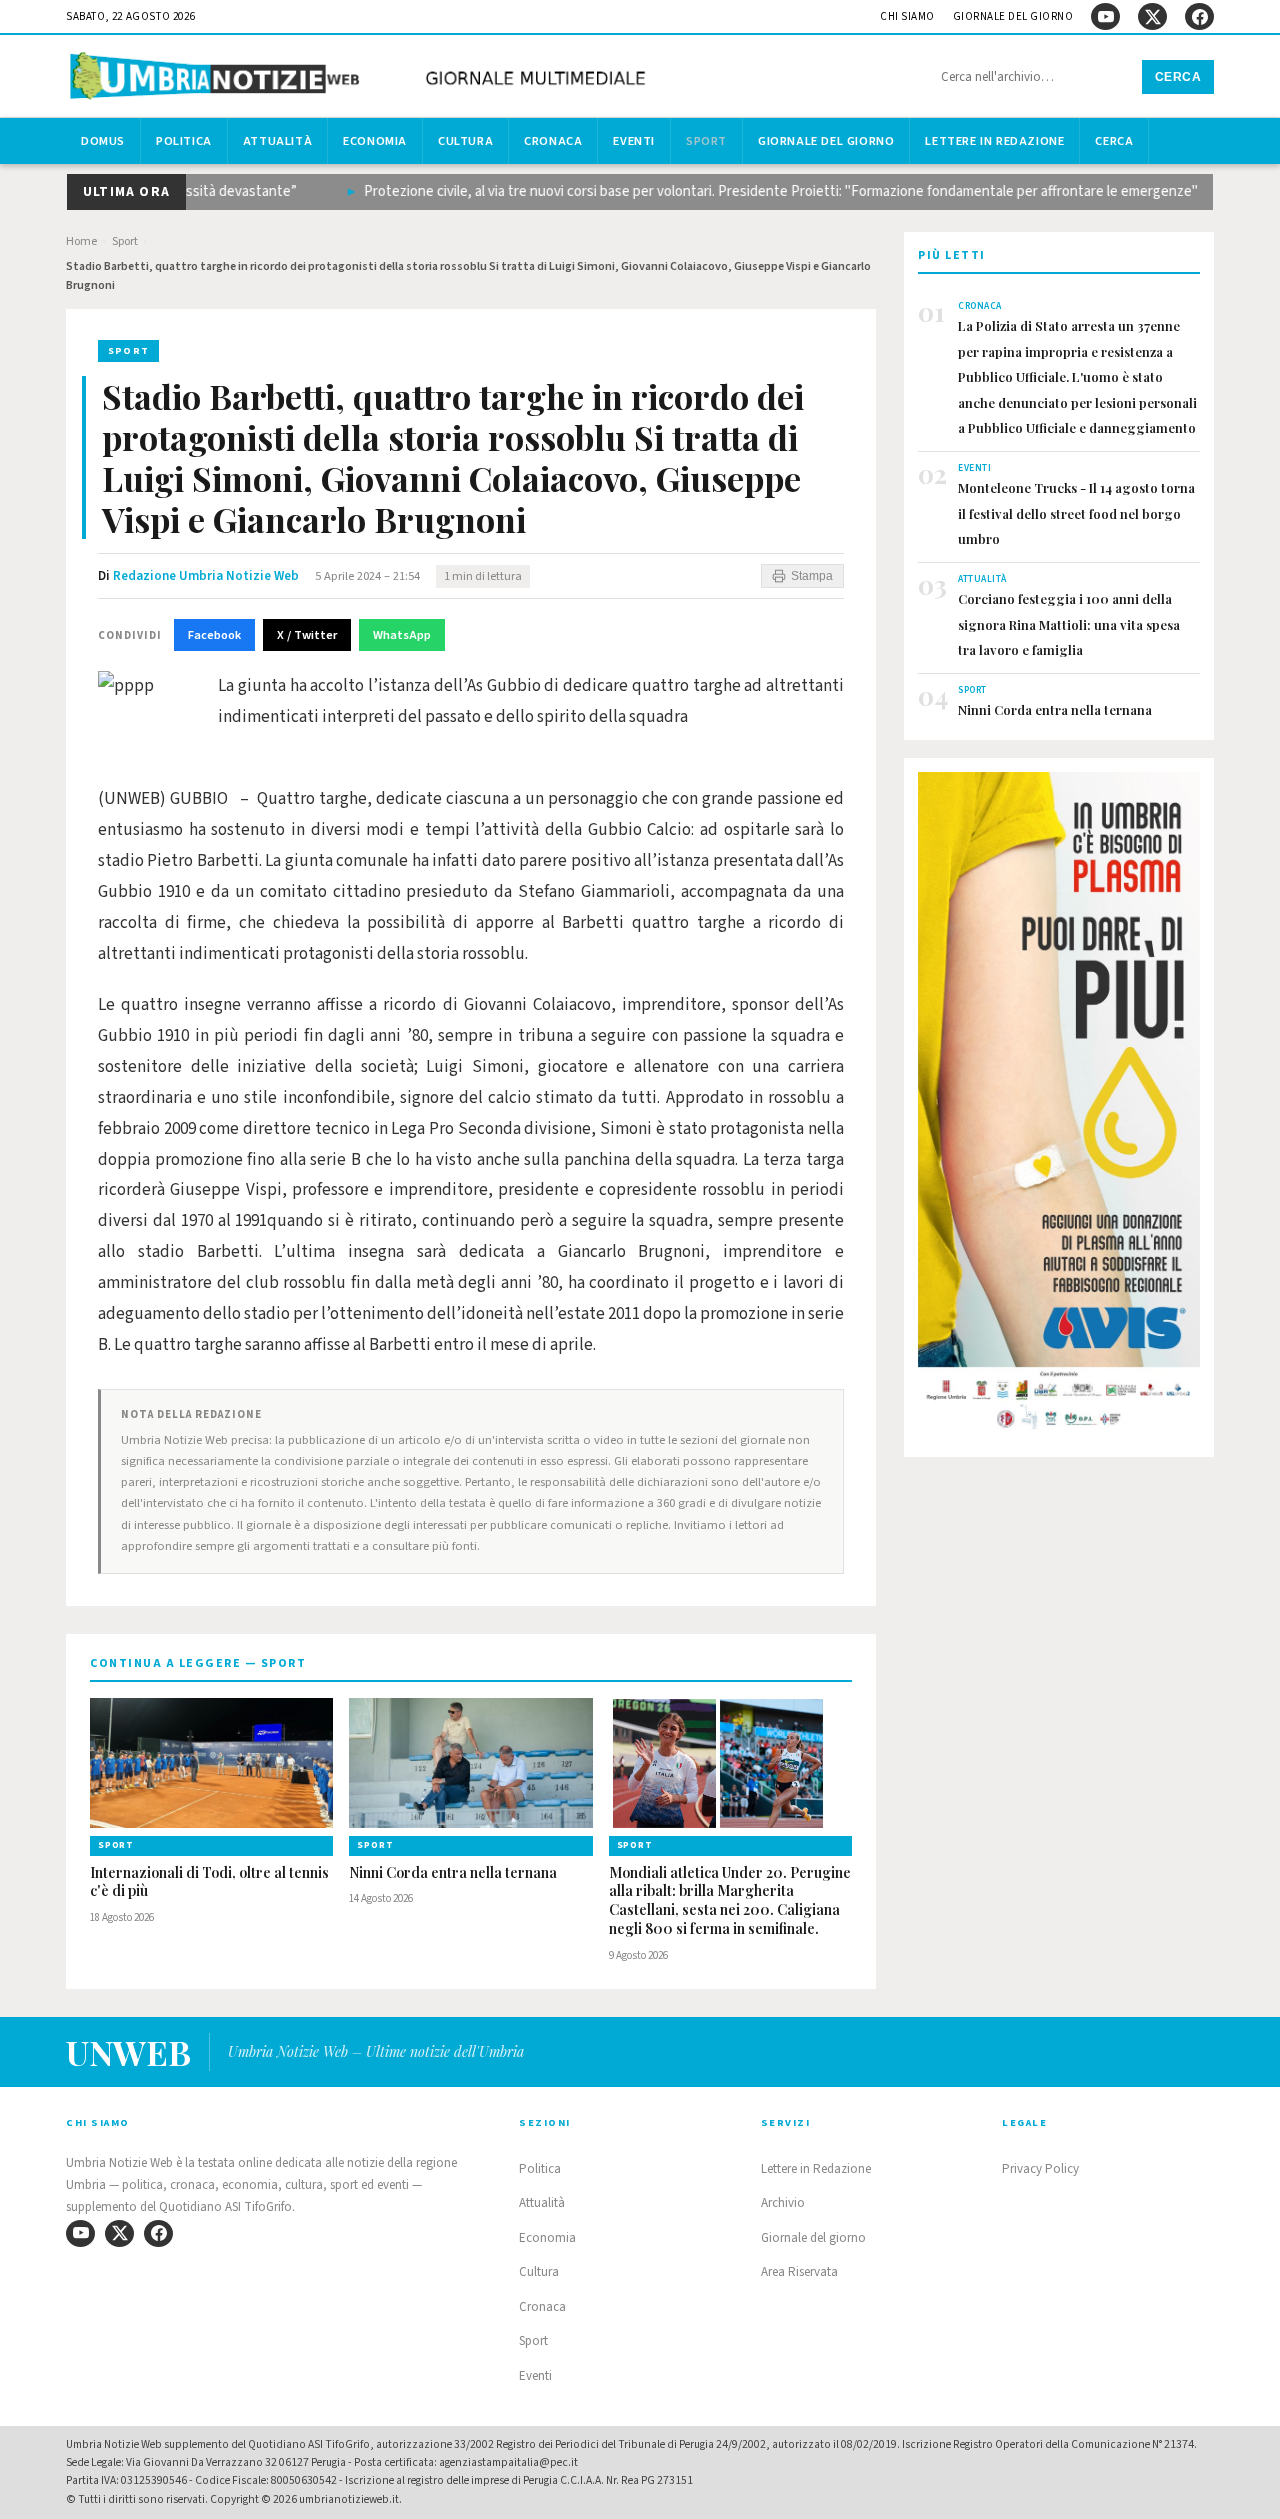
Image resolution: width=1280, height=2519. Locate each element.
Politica (184, 141)
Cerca (1178, 77)
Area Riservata (799, 2272)
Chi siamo (907, 16)
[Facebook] (1199, 16)
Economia (375, 141)
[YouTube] (1105, 16)
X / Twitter (307, 635)
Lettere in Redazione (994, 141)
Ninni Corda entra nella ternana (453, 1873)
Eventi (634, 141)
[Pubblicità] (1059, 1107)
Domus (103, 141)
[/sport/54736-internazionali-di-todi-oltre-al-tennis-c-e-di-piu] (211, 1763)
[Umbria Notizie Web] (361, 78)
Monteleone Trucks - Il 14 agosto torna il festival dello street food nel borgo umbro (1076, 513)
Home (81, 241)
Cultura (465, 141)
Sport (706, 141)
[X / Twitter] (1152, 16)
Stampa (812, 576)
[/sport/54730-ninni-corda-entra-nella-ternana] (470, 1763)
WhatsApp (402, 635)
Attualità (277, 141)
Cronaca (553, 141)
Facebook (214, 635)
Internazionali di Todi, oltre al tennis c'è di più (209, 1882)
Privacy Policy (1040, 2169)
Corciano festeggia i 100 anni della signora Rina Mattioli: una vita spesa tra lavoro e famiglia (1069, 624)
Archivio (783, 2203)
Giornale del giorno (1013, 16)
